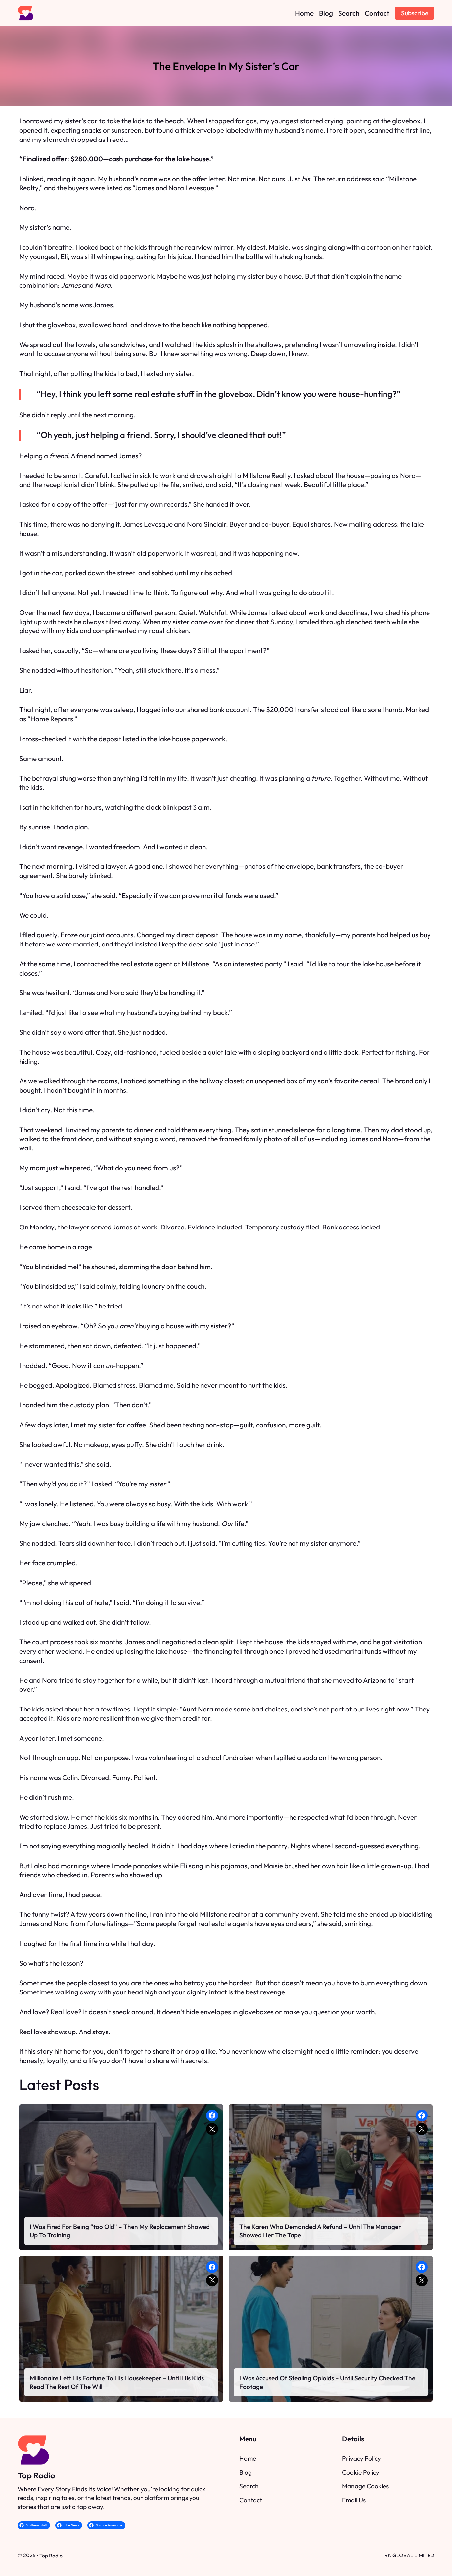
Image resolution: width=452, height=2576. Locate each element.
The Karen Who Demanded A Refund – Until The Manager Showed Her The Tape (320, 2231)
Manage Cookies (365, 2486)
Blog (246, 2472)
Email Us (354, 2500)
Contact (251, 2500)
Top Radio (36, 2475)
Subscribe (415, 13)
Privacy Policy (362, 2458)
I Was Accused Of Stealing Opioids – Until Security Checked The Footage (327, 2382)
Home (248, 2458)
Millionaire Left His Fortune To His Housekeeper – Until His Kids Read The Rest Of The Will (117, 2382)
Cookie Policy (361, 2472)
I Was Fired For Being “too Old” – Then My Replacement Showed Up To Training (120, 2231)
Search (249, 2486)
